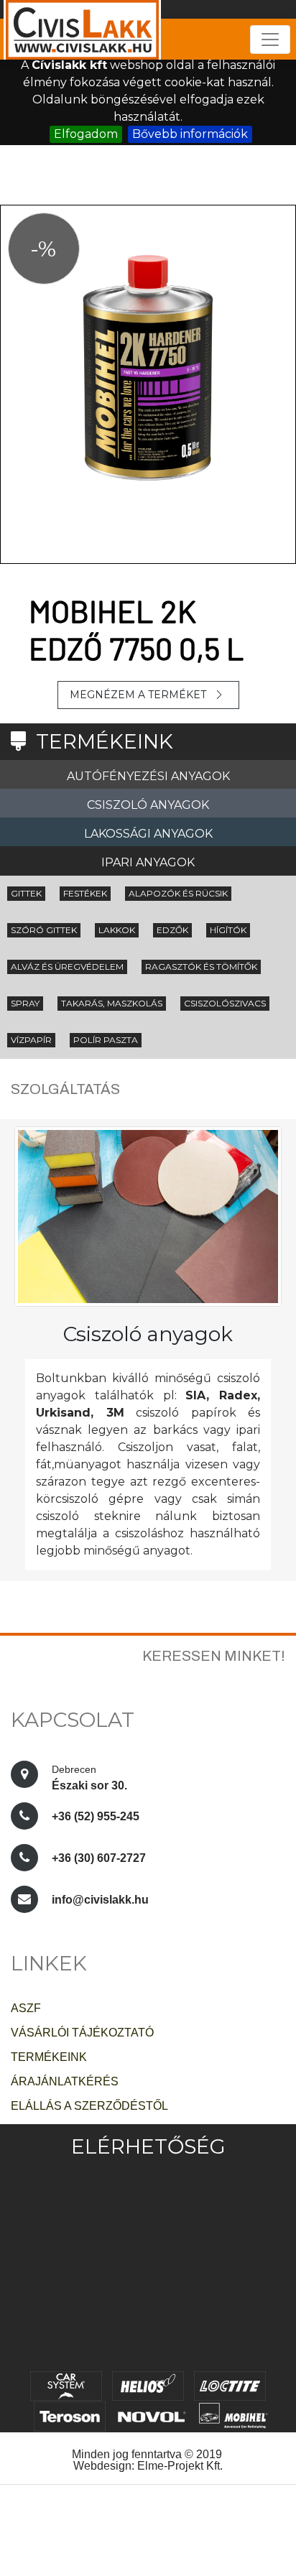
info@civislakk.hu (100, 1900)
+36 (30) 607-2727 (99, 1858)
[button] (22, 464)
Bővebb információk (190, 134)
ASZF (26, 2008)
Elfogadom (86, 134)
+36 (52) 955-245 (96, 1816)
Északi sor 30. (91, 1778)
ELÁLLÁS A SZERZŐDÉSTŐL (89, 2106)
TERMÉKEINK (49, 2057)
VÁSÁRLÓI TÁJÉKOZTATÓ (82, 2033)
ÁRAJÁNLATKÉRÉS (65, 2081)
